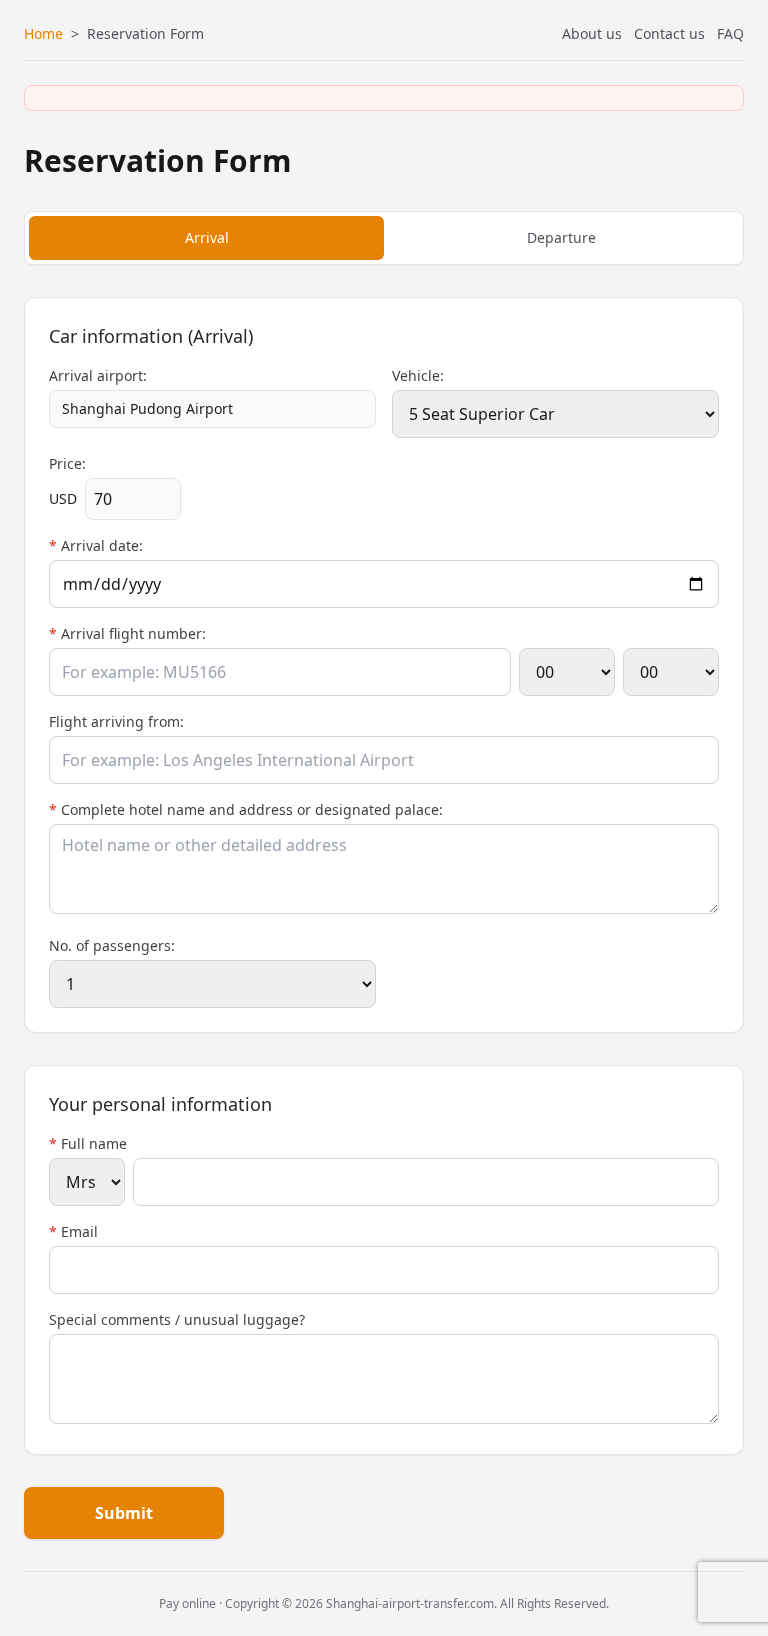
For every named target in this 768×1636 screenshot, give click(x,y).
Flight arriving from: (116, 721)
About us (592, 33)
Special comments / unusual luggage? (177, 1319)
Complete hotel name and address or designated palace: (246, 809)
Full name (88, 1143)
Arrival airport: (98, 375)
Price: (67, 463)
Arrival (207, 237)
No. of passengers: (112, 945)
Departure (561, 237)
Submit (124, 1513)
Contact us (669, 33)
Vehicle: (418, 375)
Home (43, 33)
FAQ (730, 33)
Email (73, 1231)
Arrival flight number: (127, 633)
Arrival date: (96, 545)
